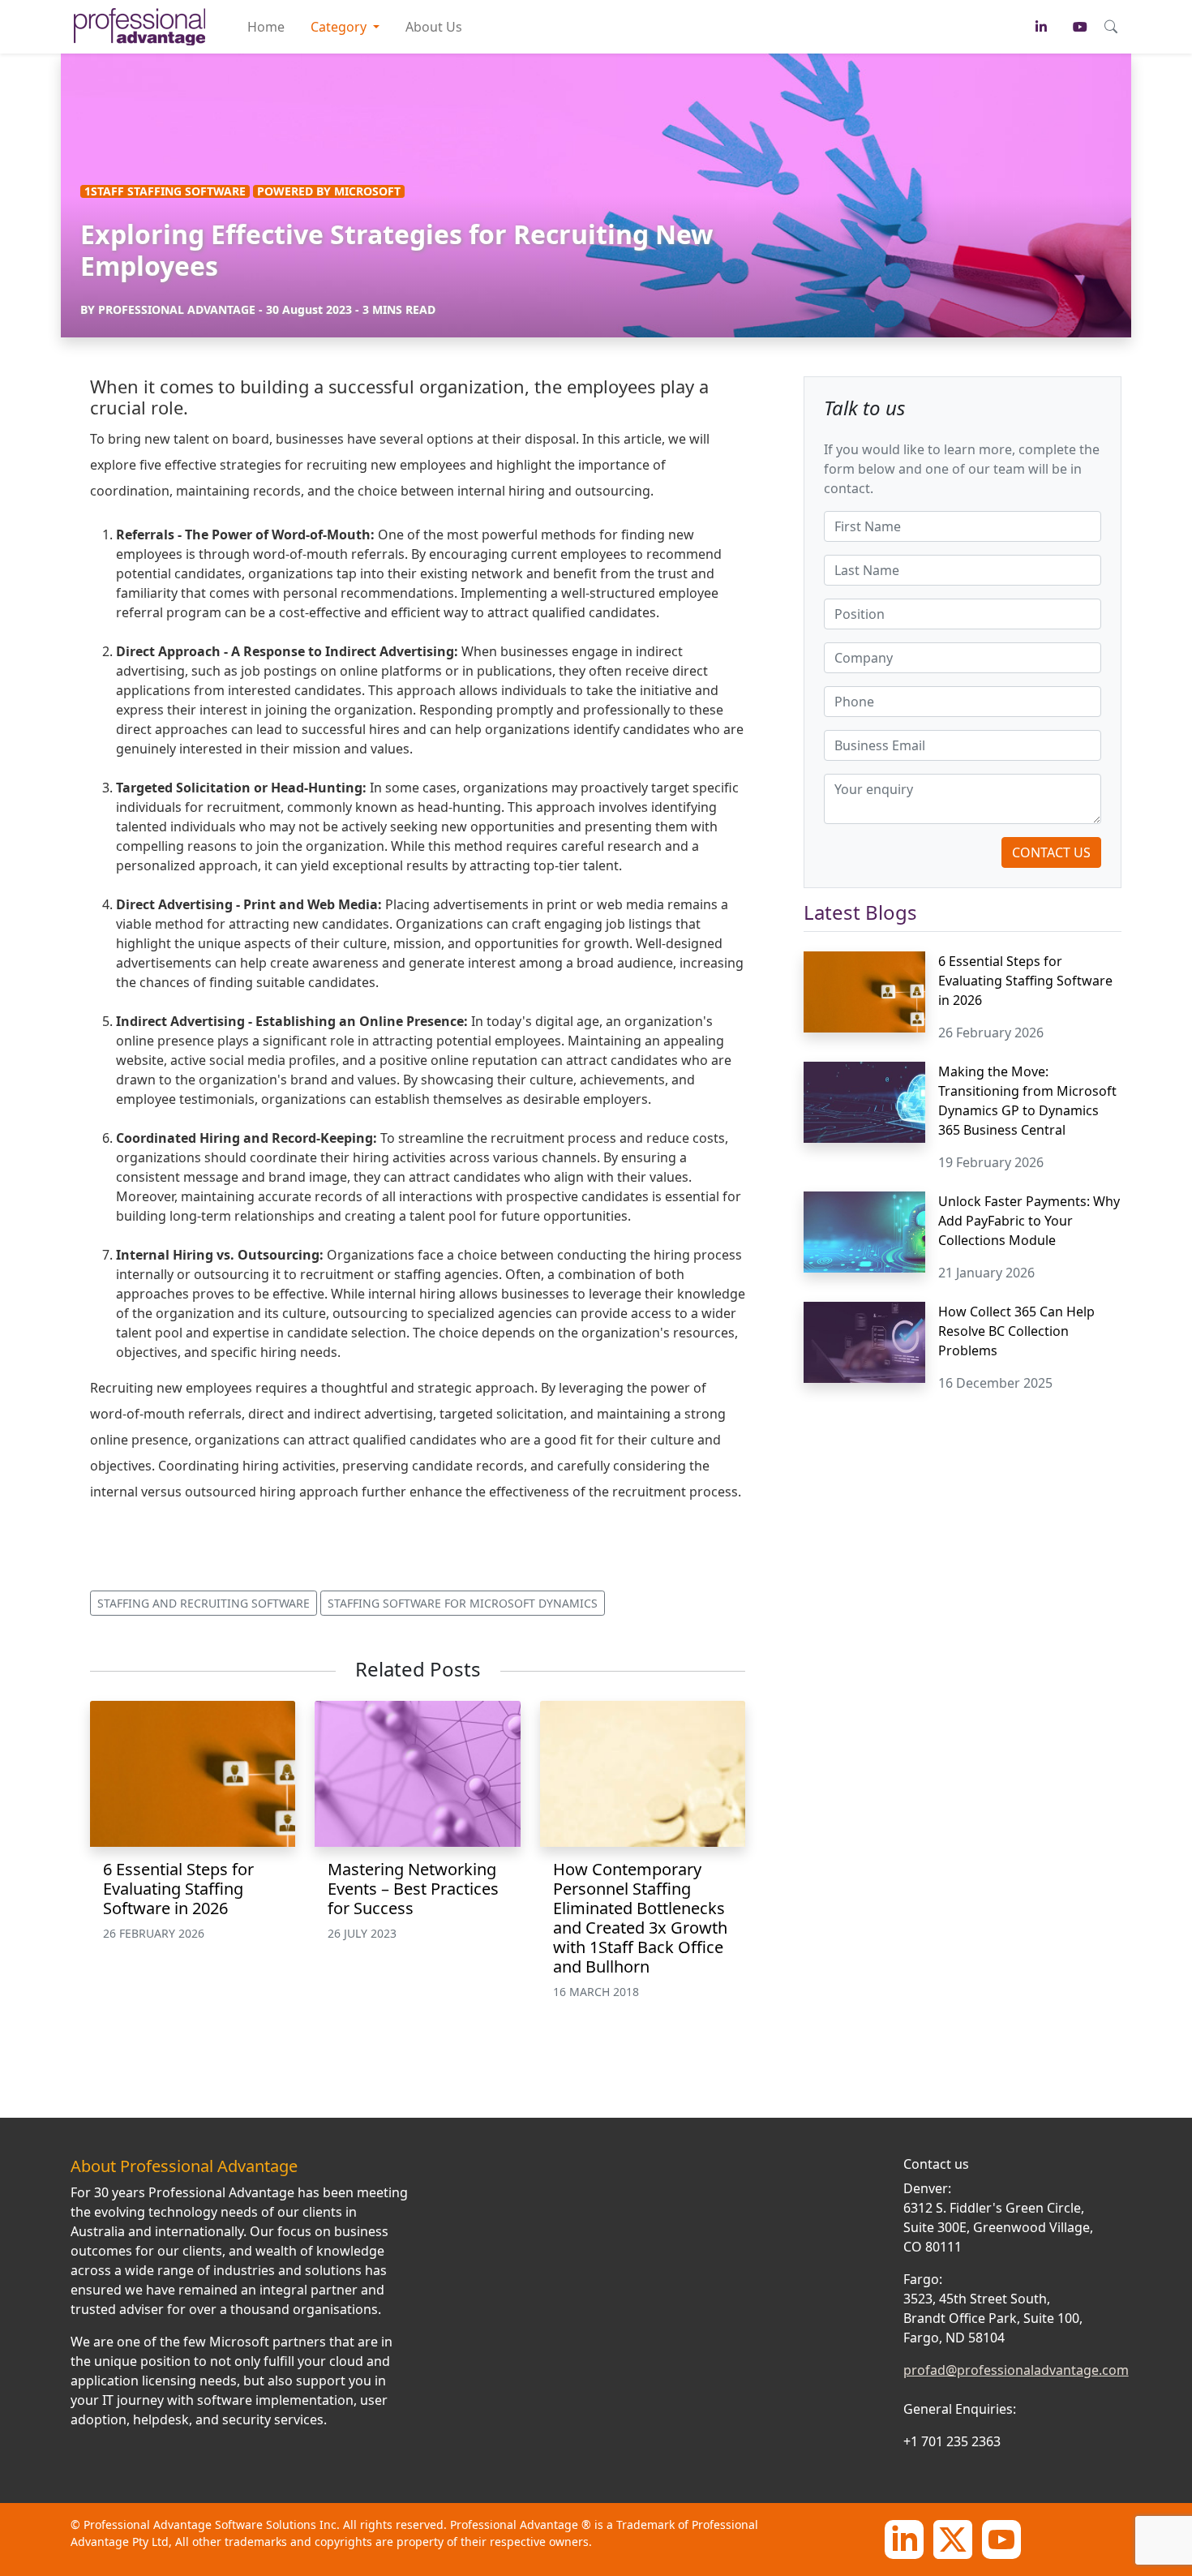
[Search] (1111, 27)
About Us (434, 27)
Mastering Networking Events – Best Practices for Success (413, 1889)
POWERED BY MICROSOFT (329, 191)
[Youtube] (1001, 2538)
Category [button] (340, 27)
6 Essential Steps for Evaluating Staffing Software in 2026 (178, 1889)
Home (266, 27)
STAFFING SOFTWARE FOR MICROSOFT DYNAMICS (463, 1603)
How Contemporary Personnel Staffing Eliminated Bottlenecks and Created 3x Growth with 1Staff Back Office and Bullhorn (640, 1918)
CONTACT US (1051, 852)
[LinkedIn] (904, 2538)
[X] (953, 2538)
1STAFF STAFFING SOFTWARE (165, 191)
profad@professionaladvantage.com (1016, 2370)
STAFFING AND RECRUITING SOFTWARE (204, 1603)
